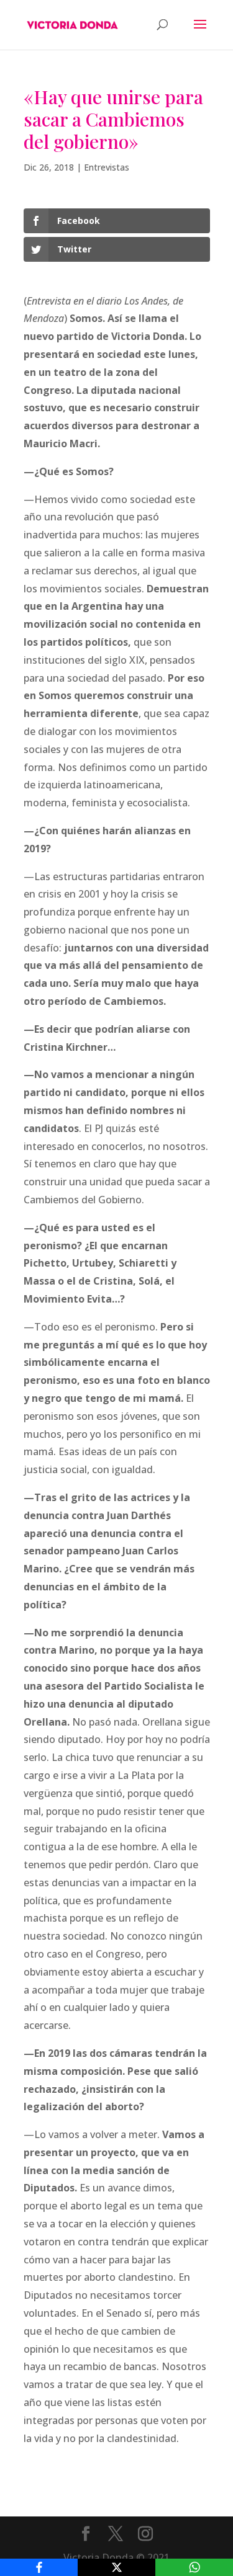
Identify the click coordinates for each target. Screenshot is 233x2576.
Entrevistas (107, 167)
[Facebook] (39, 2567)
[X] (116, 2567)
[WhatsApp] (194, 2567)
